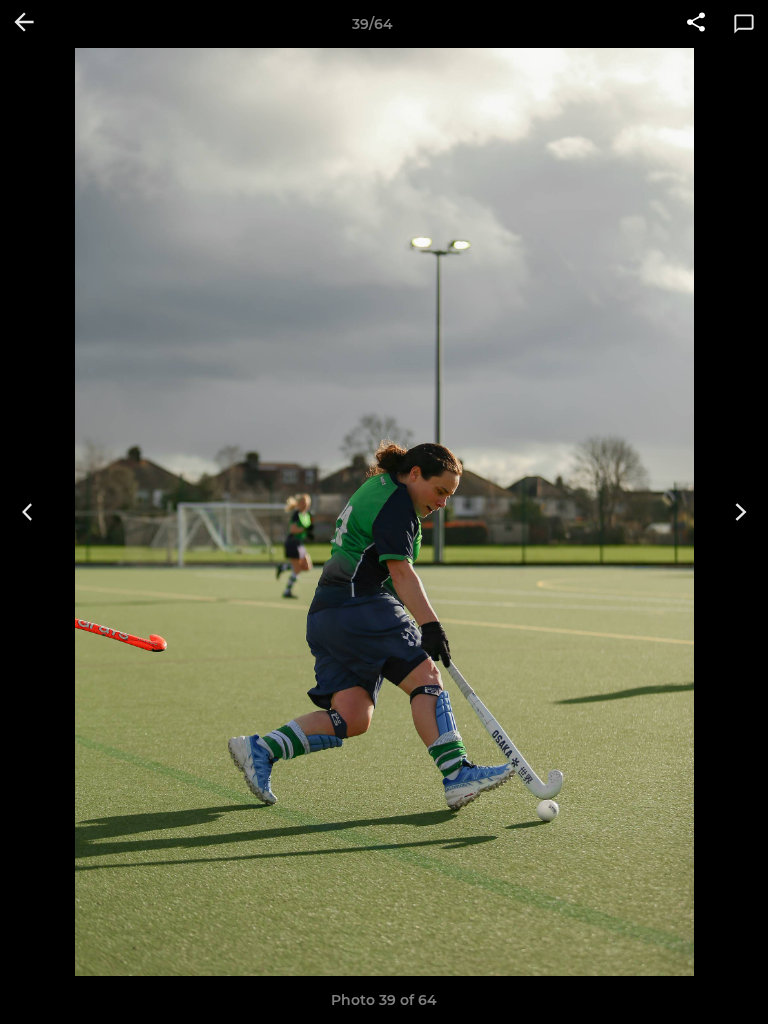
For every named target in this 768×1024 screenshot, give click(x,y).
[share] (696, 24)
